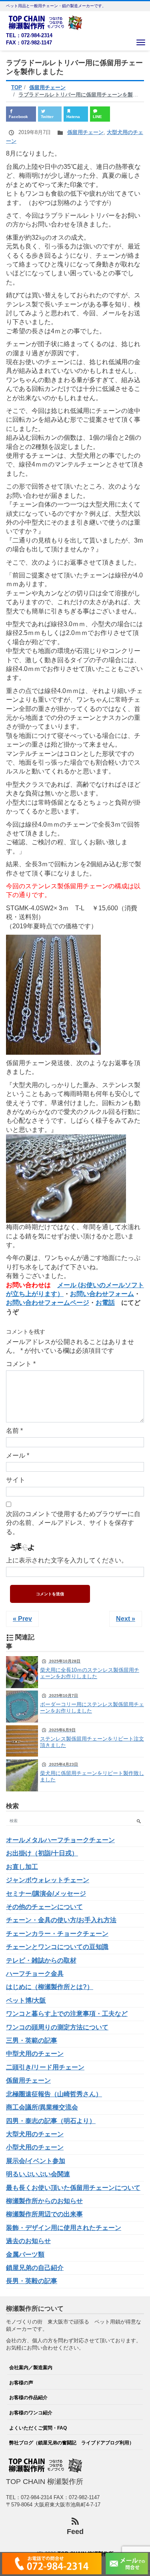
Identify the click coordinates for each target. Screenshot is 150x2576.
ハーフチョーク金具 (35, 1974)
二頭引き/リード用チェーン (45, 2067)
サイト (16, 1480)
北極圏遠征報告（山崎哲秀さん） (54, 2094)
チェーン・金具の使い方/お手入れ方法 (61, 1920)
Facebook (18, 117)
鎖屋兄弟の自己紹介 (35, 2268)
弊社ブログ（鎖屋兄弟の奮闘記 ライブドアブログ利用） (72, 2443)
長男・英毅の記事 (32, 2281)
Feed (75, 2532)
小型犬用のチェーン (35, 2147)
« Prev (22, 1619)
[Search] (139, 1821)
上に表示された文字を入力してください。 (67, 1560)
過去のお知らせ (28, 2241)
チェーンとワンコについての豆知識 (57, 1947)
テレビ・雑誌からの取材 (41, 1960)
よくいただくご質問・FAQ (38, 2428)
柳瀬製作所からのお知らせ (44, 2201)
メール (18, 1455)
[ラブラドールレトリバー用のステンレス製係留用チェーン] (53, 994)
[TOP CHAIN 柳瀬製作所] (46, 22)
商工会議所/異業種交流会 (42, 2107)
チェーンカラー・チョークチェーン (57, 1934)
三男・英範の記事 (32, 2040)
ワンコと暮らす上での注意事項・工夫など (67, 2014)
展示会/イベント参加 (36, 2161)
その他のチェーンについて (44, 1907)
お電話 (105, 1303)
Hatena (73, 117)
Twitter (47, 117)
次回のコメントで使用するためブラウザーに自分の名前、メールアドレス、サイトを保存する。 (73, 1523)
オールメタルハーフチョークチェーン (60, 1840)
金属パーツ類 (25, 2255)
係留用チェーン (85, 132)
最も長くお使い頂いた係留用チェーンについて (73, 2188)
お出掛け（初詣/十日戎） (42, 1853)
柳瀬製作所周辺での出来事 (44, 2214)
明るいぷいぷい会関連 (38, 2174)
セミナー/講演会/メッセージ (46, 1894)
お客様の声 (21, 2383)
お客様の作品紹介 (28, 2397)
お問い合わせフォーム (102, 1294)
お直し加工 (22, 1867)
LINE (97, 117)
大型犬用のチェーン (35, 2134)
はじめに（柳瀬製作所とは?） (50, 1987)
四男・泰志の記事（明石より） (51, 2121)
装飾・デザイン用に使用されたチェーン (64, 2228)
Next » (126, 1619)
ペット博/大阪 (26, 2000)
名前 (14, 1431)
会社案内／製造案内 (31, 2367)
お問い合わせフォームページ (48, 1303)
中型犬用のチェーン (35, 2054)
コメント (21, 1364)
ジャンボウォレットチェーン (48, 1880)
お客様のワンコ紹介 (31, 2413)
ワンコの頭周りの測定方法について (57, 2027)
